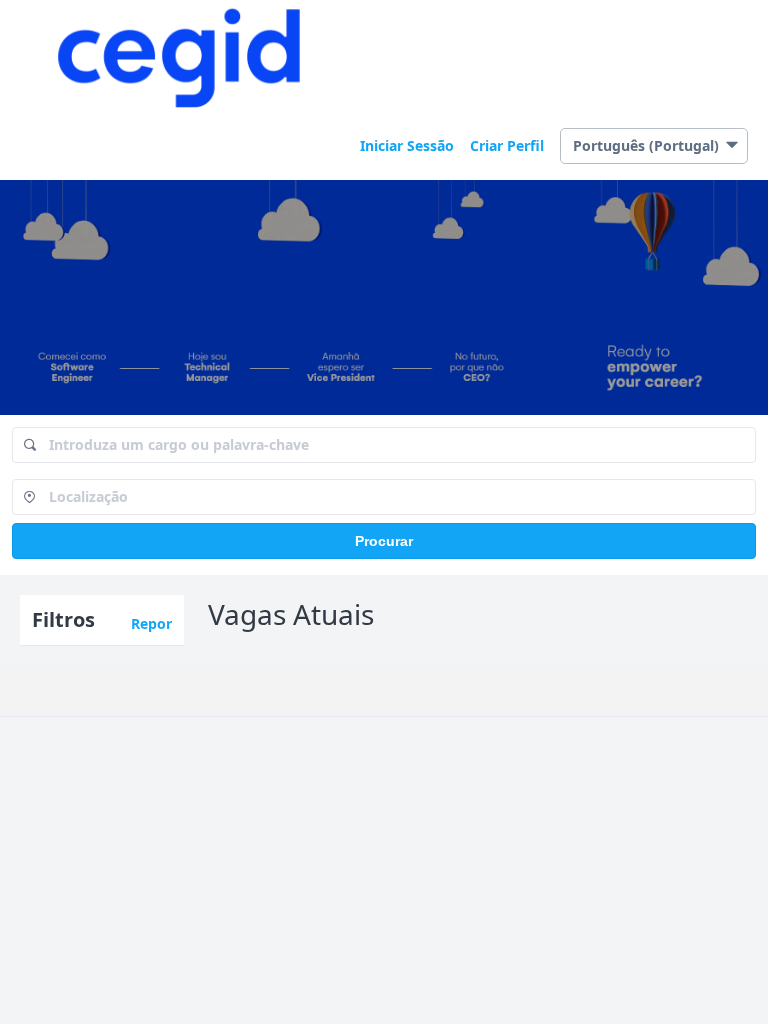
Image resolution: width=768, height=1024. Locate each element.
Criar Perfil (507, 145)
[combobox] (384, 445)
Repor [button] (151, 623)
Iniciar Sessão (407, 145)
